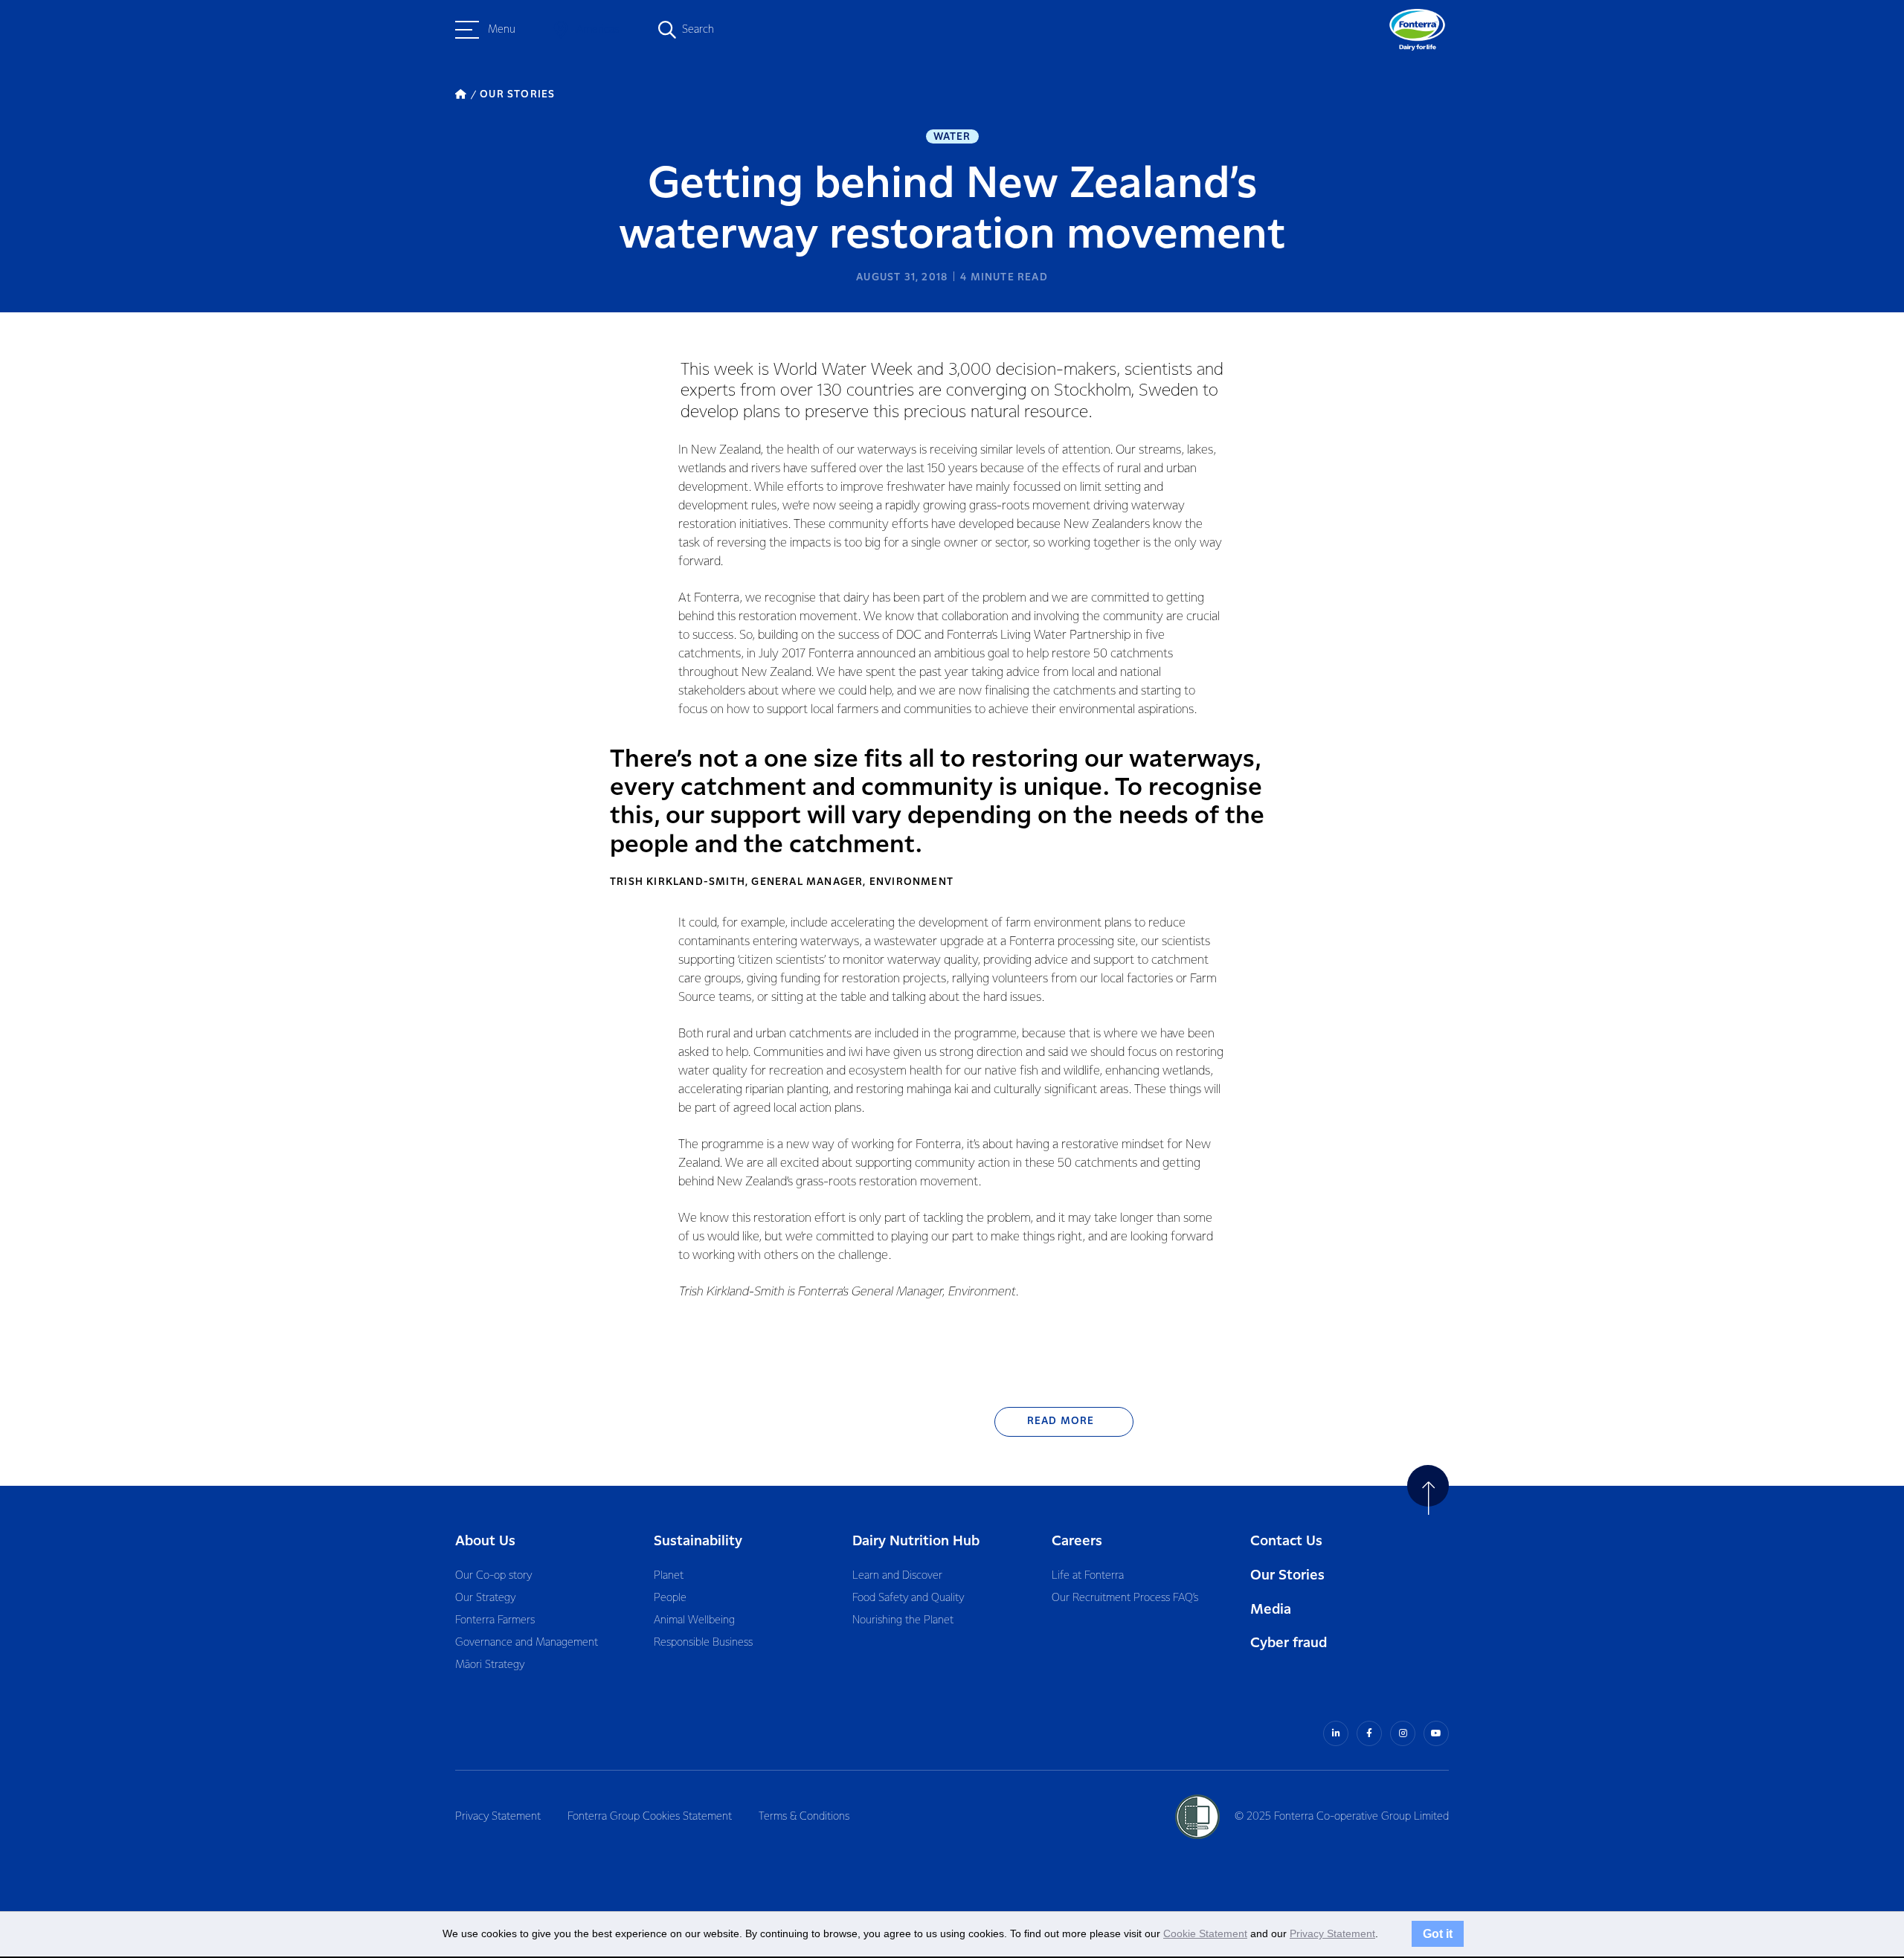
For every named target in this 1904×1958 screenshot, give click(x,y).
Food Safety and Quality (908, 1598)
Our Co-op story (493, 1576)
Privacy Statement (498, 1817)
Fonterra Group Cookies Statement (650, 1817)
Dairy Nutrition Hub (916, 1541)
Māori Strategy (490, 1665)
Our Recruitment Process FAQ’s (1125, 1598)
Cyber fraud (1289, 1643)
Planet (669, 1576)
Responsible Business (703, 1643)
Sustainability (698, 1541)
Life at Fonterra (1088, 1576)
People (670, 1598)
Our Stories (1287, 1575)
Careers (1077, 1541)
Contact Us (1286, 1541)
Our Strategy (485, 1598)
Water (952, 137)
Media (1271, 1610)
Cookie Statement (1205, 1933)
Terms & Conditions (804, 1817)
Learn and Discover (897, 1576)
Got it (1438, 1933)
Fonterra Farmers (495, 1620)
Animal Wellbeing (694, 1620)
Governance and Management (527, 1643)
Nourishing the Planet (903, 1620)
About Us (485, 1541)
